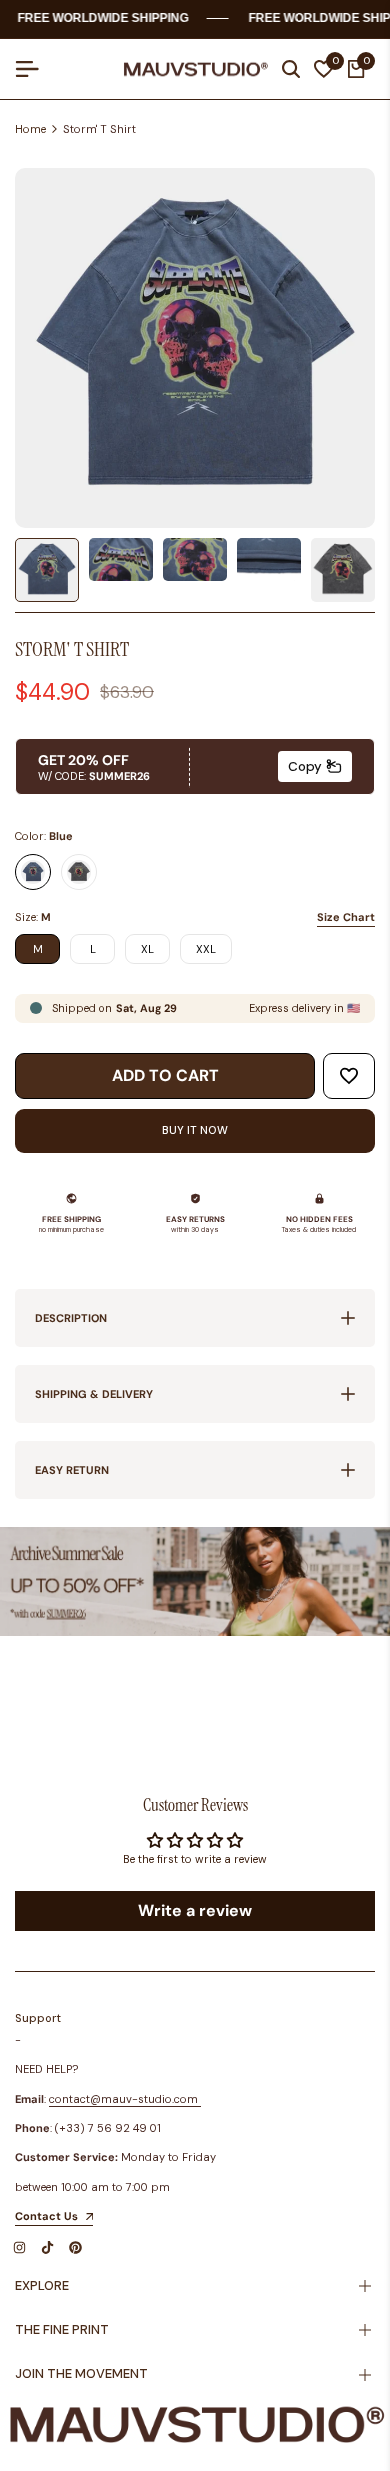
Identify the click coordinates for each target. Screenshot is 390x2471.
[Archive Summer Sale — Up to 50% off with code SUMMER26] (195, 1581)
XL (147, 949)
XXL (206, 949)
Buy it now (195, 1130)
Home (30, 129)
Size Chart (346, 917)
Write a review (195, 1910)
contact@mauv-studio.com (123, 2099)
